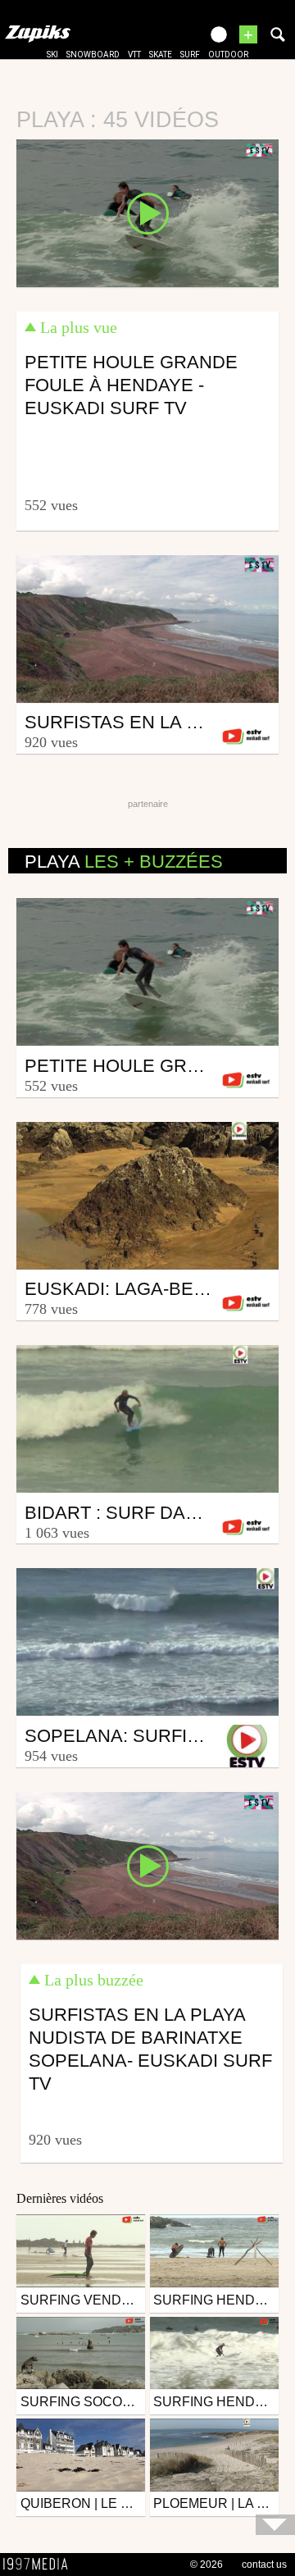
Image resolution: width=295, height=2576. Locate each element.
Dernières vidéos (60, 2198)
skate (161, 55)
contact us (264, 2565)
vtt (134, 55)
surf (190, 55)
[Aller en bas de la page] (275, 2525)
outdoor (228, 55)
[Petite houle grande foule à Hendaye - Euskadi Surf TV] (147, 212)
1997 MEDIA (40, 2565)
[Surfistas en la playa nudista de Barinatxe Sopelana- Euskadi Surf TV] (147, 1865)
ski (52, 55)
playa (124, 862)
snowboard (93, 55)
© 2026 (206, 2565)
